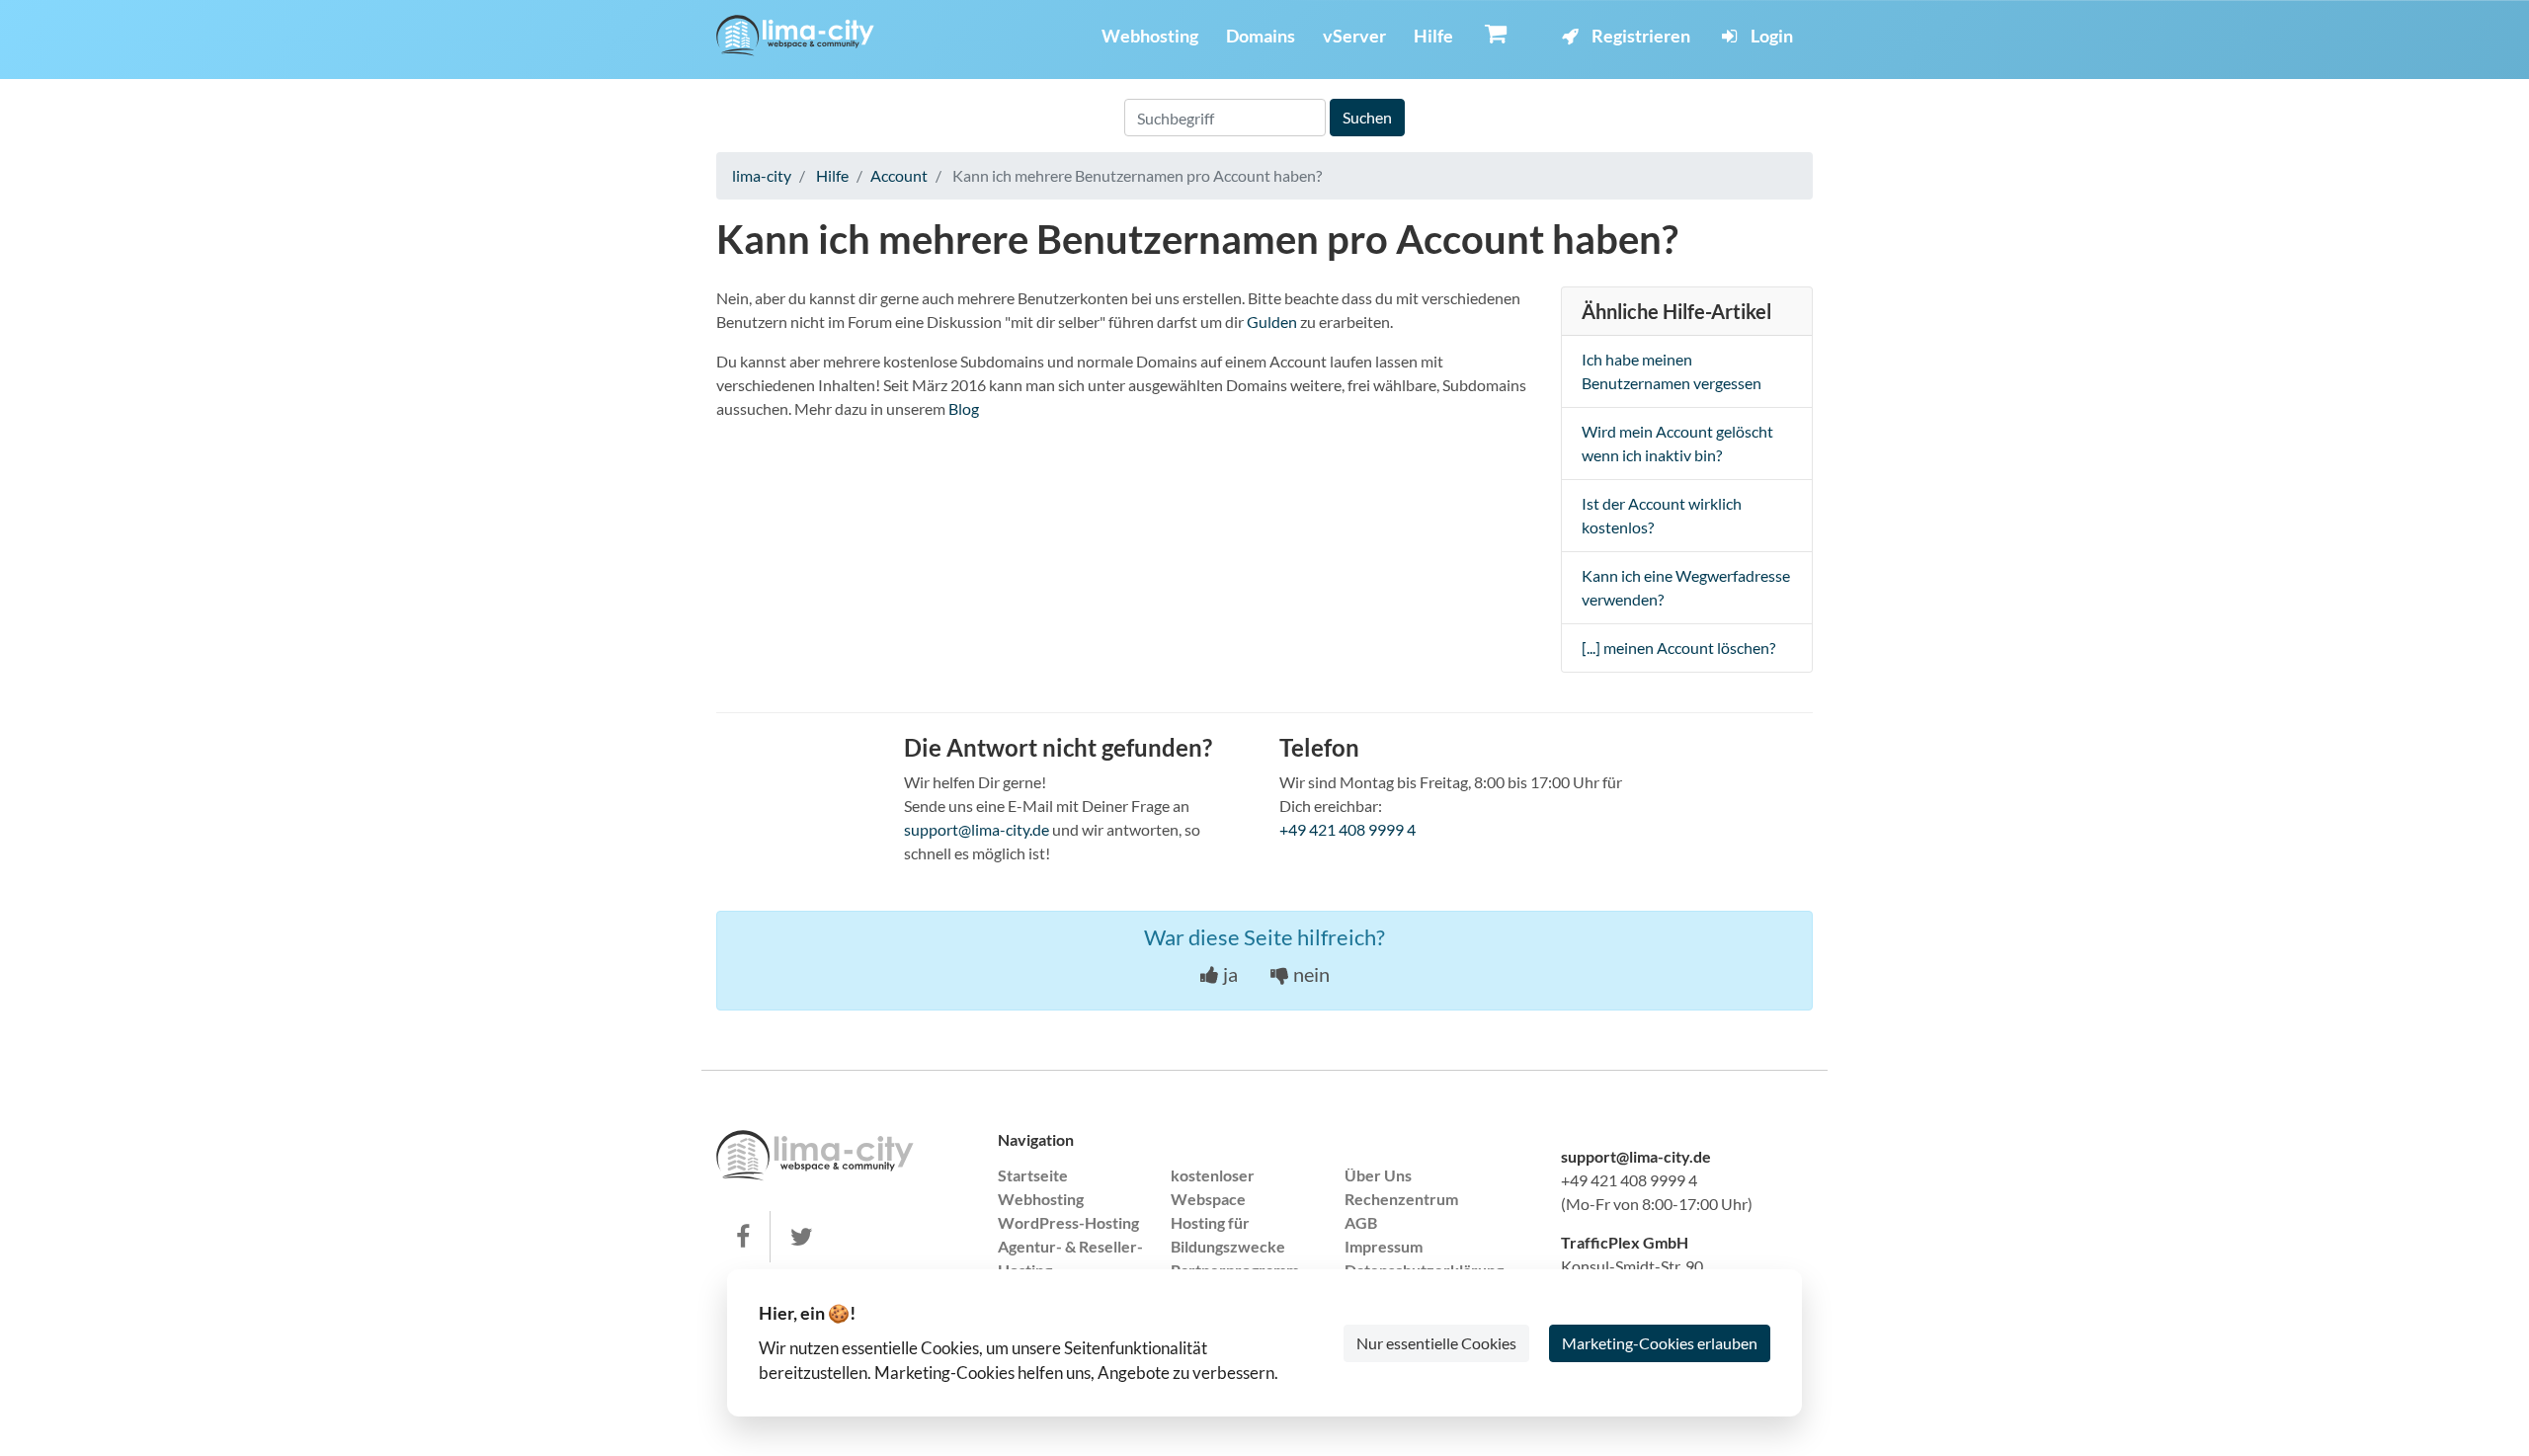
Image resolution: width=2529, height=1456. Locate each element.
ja (1228, 974)
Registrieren (1639, 36)
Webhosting (1150, 36)
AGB (1361, 1222)
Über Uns (1378, 1175)
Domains (1261, 36)
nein (1309, 974)
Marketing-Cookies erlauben (1660, 1343)
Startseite (1033, 1175)
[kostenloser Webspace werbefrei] (795, 36)
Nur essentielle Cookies (1436, 1343)
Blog (964, 408)
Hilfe (1433, 36)
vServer (1354, 36)
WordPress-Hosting (1068, 1222)
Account (899, 175)
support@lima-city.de (977, 829)
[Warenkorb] (1496, 33)
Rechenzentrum (1401, 1199)
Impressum (1384, 1246)
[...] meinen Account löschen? (1678, 647)
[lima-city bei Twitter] (802, 1237)
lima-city (762, 175)
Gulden (1272, 322)
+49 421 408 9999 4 (1347, 829)
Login (1770, 36)
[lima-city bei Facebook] (743, 1237)
